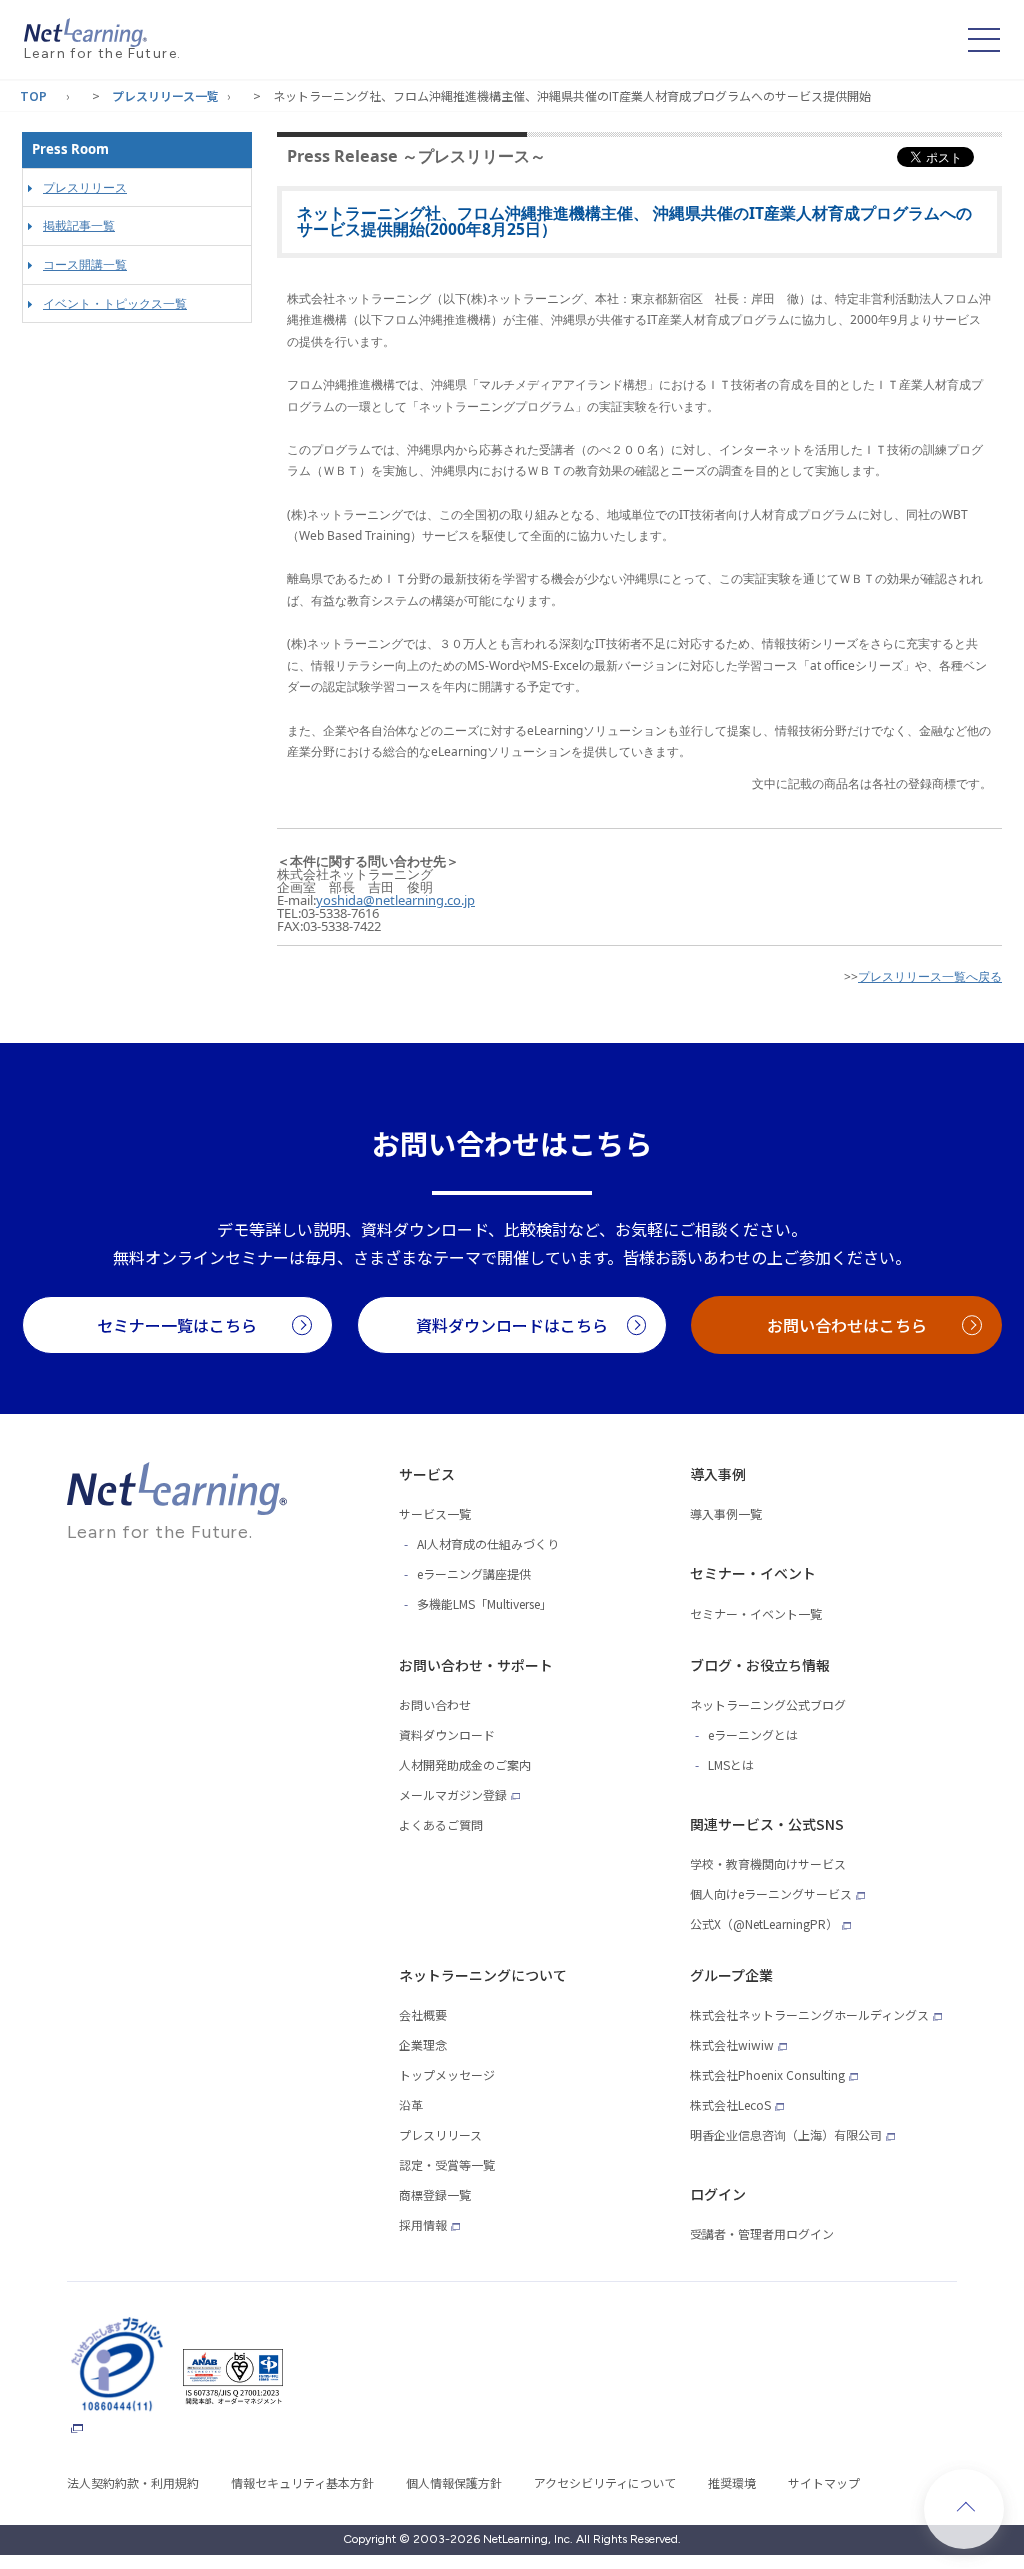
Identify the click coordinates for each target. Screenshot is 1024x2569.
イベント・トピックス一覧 (115, 303)
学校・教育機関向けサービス (768, 1863)
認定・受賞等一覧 (447, 2164)
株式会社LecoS (730, 2104)
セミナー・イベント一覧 (756, 1613)
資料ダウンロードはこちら (512, 1325)
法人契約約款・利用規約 (133, 2482)
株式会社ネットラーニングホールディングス (809, 2014)
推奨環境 (732, 2482)
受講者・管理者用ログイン (762, 2233)
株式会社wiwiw (732, 2044)
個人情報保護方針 (454, 2482)
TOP (33, 95)
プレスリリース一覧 (165, 95)
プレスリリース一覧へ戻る (930, 976)
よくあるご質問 (441, 1824)
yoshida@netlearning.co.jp (395, 900)
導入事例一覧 (726, 1513)
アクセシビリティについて (605, 2482)
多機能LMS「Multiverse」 (484, 1603)
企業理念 (423, 2044)
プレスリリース (85, 187)
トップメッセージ (447, 2074)
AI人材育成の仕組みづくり (488, 1543)
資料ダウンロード (447, 1734)
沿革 (411, 2104)
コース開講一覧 (85, 264)
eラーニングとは (753, 1734)
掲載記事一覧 (79, 225)
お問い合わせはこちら (847, 1325)
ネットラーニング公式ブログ (768, 1704)
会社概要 (423, 2014)
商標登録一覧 (435, 2194)
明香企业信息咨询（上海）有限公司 (786, 2134)
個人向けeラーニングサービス (771, 1893)
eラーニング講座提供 (474, 1573)
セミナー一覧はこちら (177, 1325)
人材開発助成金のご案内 (465, 1764)
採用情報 (423, 2224)
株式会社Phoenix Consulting (767, 2074)
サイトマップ (824, 2482)
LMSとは (731, 1764)
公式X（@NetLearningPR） (764, 1923)
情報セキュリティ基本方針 (302, 2482)
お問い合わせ (435, 1704)
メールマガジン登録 (453, 1794)
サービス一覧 (435, 1513)
